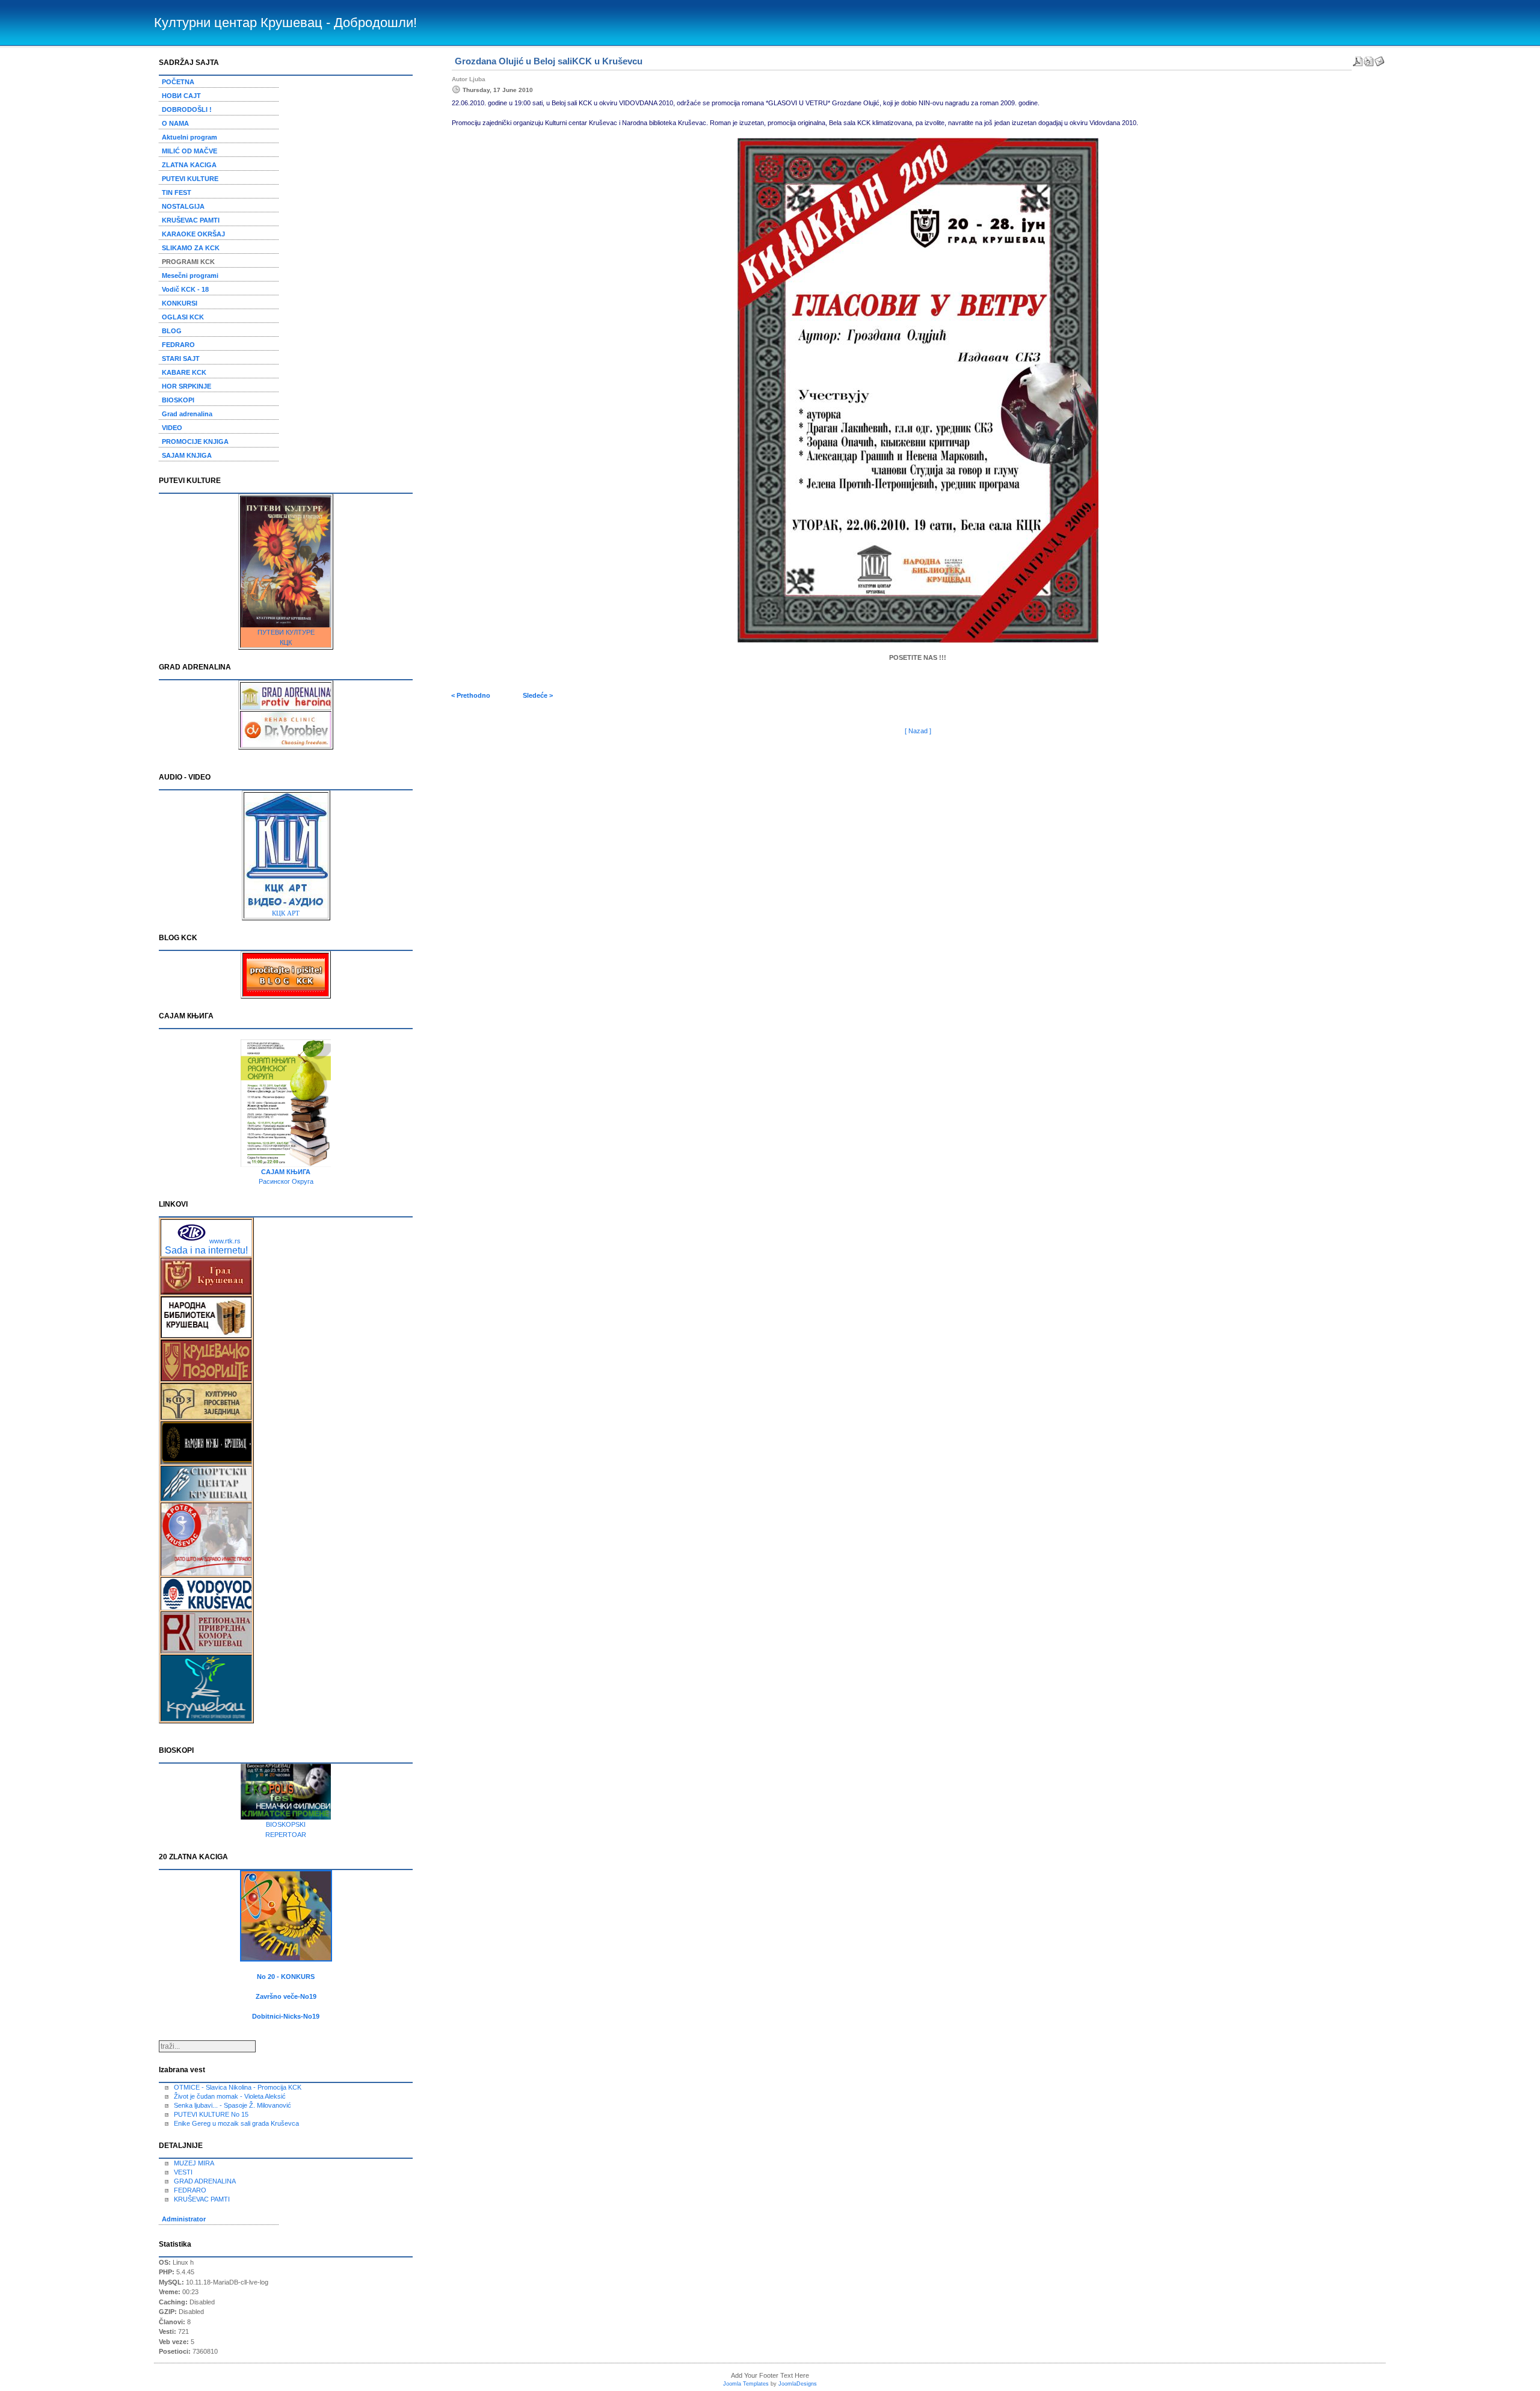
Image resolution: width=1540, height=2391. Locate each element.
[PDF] (1358, 59)
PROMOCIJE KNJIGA (195, 442)
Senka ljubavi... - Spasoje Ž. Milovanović (233, 2105)
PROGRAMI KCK (188, 262)
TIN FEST (177, 192)
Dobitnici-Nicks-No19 (286, 2016)
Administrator (184, 2219)
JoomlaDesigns (798, 2384)
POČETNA (178, 82)
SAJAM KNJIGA (187, 455)
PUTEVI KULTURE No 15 (211, 2114)
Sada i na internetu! (206, 1250)
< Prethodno (471, 695)
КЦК (286, 642)
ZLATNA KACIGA (189, 165)
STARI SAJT (181, 358)
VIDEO (172, 428)
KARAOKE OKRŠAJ (193, 234)
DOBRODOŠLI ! (187, 109)
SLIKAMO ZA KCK (191, 248)
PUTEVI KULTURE (190, 179)
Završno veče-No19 (286, 1996)
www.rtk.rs (225, 1241)
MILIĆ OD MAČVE (189, 151)
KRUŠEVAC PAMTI (191, 220)
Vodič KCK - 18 (185, 289)
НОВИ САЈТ (181, 96)
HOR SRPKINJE (186, 386)
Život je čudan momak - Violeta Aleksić (230, 2096)
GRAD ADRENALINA (205, 2181)
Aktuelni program (189, 137)
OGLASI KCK (183, 317)
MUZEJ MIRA (194, 2163)
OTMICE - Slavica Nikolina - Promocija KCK (238, 2087)
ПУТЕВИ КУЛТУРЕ (286, 632)
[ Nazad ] (918, 731)
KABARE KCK (184, 372)
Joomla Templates (746, 2384)
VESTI (183, 2172)
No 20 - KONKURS (286, 1977)
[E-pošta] (1379, 59)
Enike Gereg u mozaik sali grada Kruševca (236, 2123)
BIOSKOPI (178, 400)
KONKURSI (180, 303)
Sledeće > (538, 695)
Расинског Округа (286, 1181)
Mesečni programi (190, 275)
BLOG (172, 331)
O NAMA (175, 123)
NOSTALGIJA (183, 206)
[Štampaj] (1369, 59)
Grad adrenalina (187, 414)
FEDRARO (178, 345)
